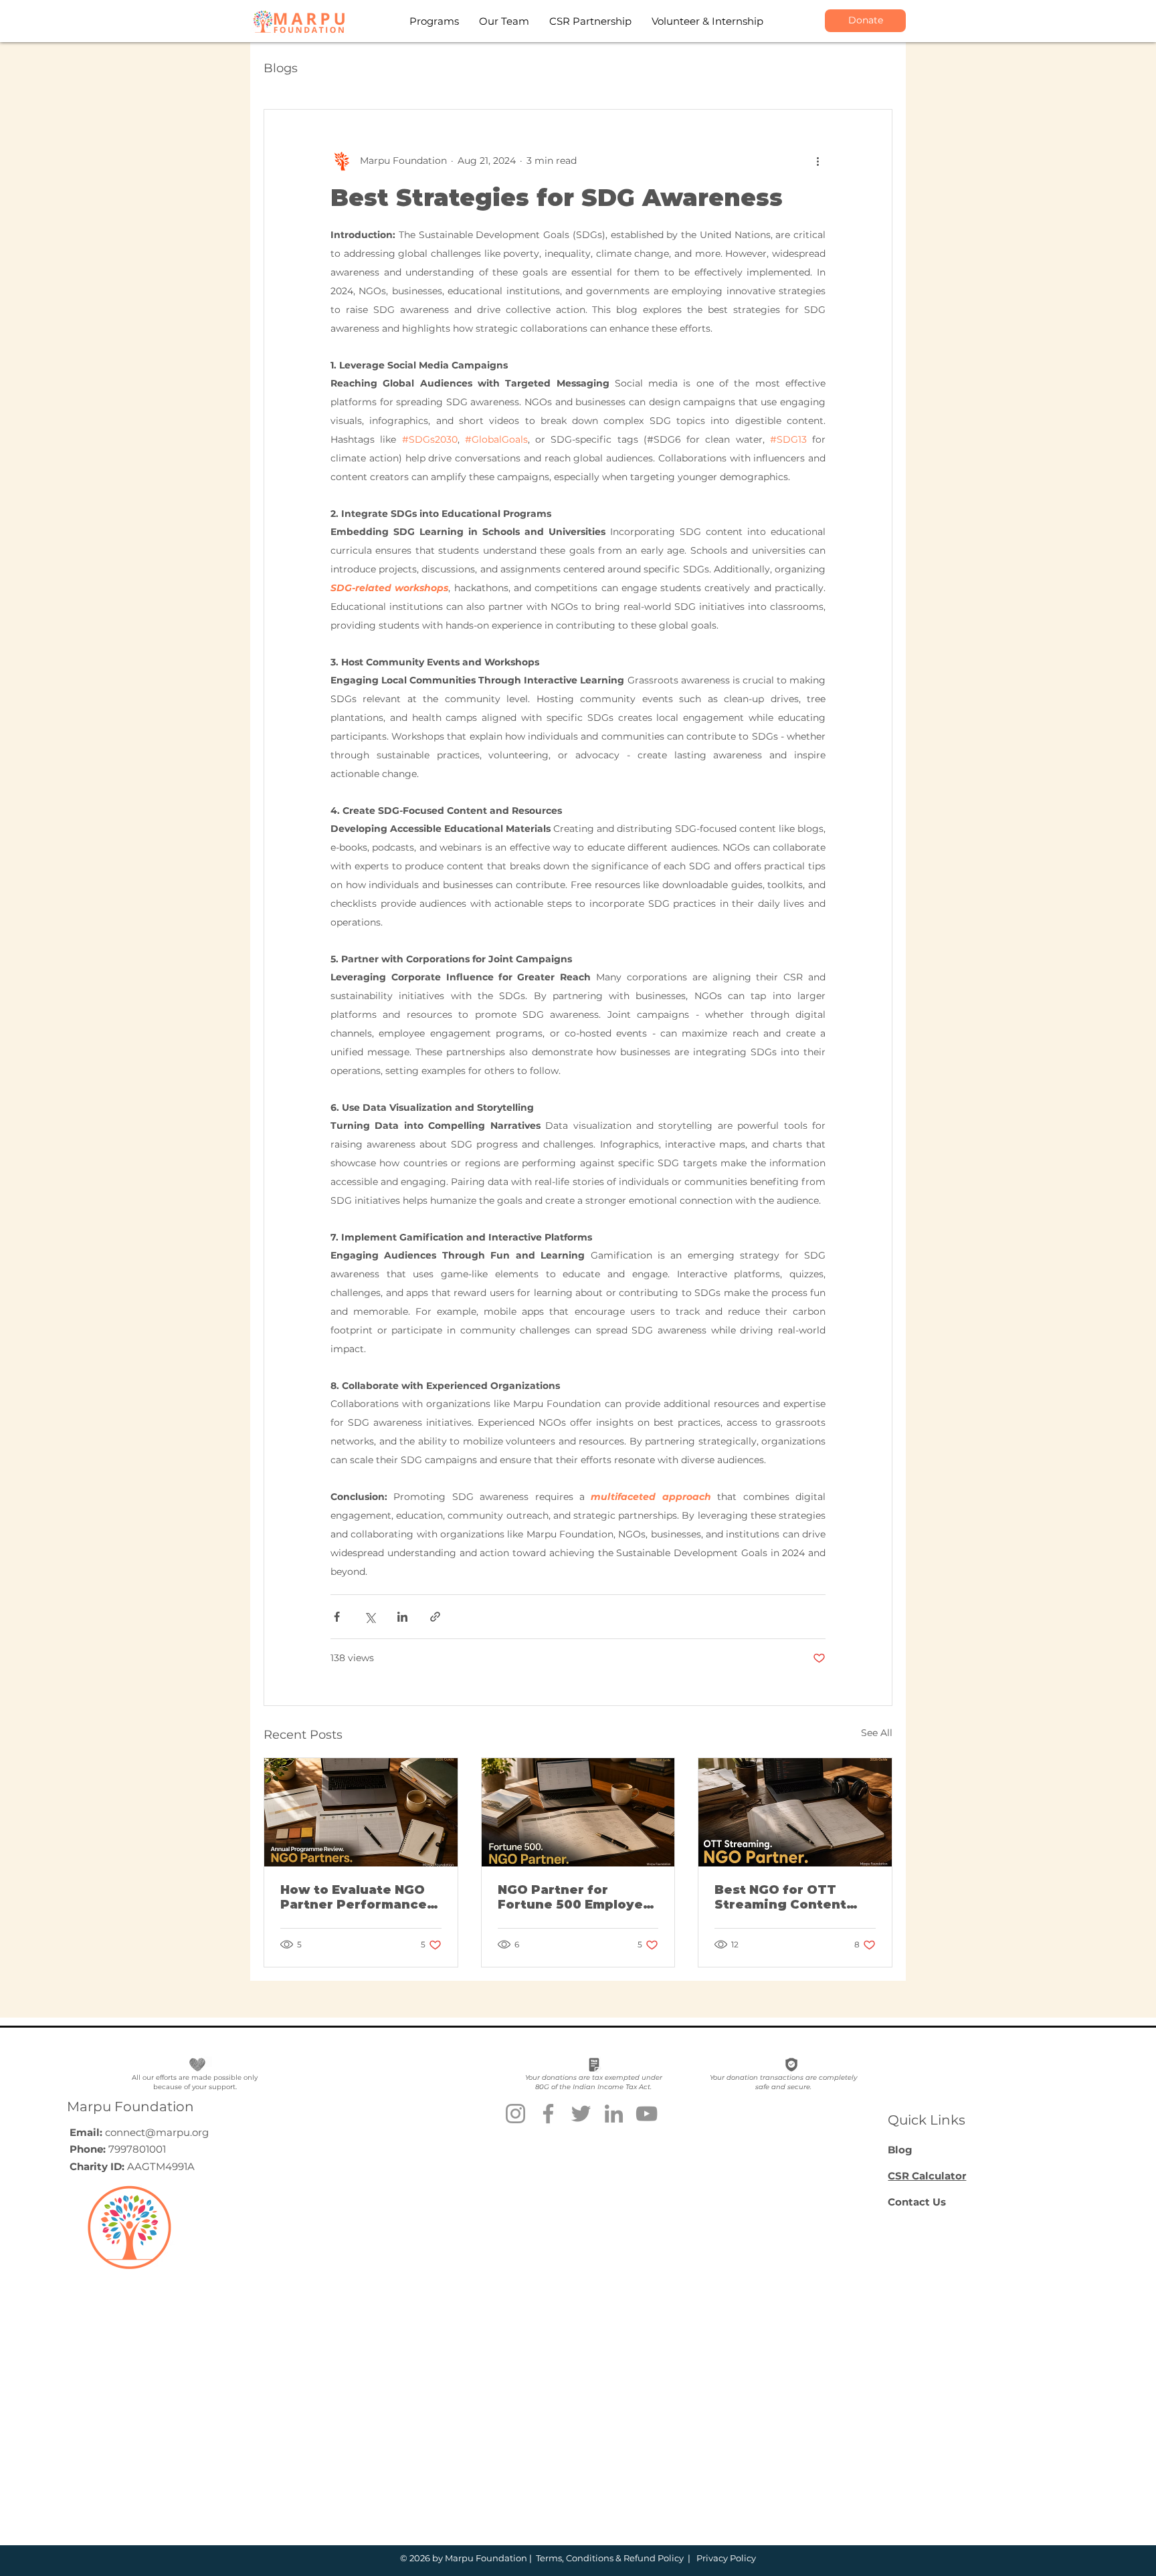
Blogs (281, 68)
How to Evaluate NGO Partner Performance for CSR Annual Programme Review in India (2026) (356, 1897)
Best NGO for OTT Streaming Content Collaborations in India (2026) (792, 1897)
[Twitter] (581, 2114)
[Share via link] (435, 1617)
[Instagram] (515, 2114)
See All (877, 1733)
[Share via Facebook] (337, 1617)
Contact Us (917, 2202)
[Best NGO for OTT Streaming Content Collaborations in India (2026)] (795, 1812)
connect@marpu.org (157, 2132)
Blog (900, 2150)
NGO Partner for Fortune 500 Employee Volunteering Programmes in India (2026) (575, 1897)
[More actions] (817, 160)
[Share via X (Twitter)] (370, 1617)
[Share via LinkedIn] (402, 1617)
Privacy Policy (725, 2558)
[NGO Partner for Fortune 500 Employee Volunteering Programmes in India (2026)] (578, 1812)
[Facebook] (548, 2114)
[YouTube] (647, 2114)
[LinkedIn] (614, 2114)
